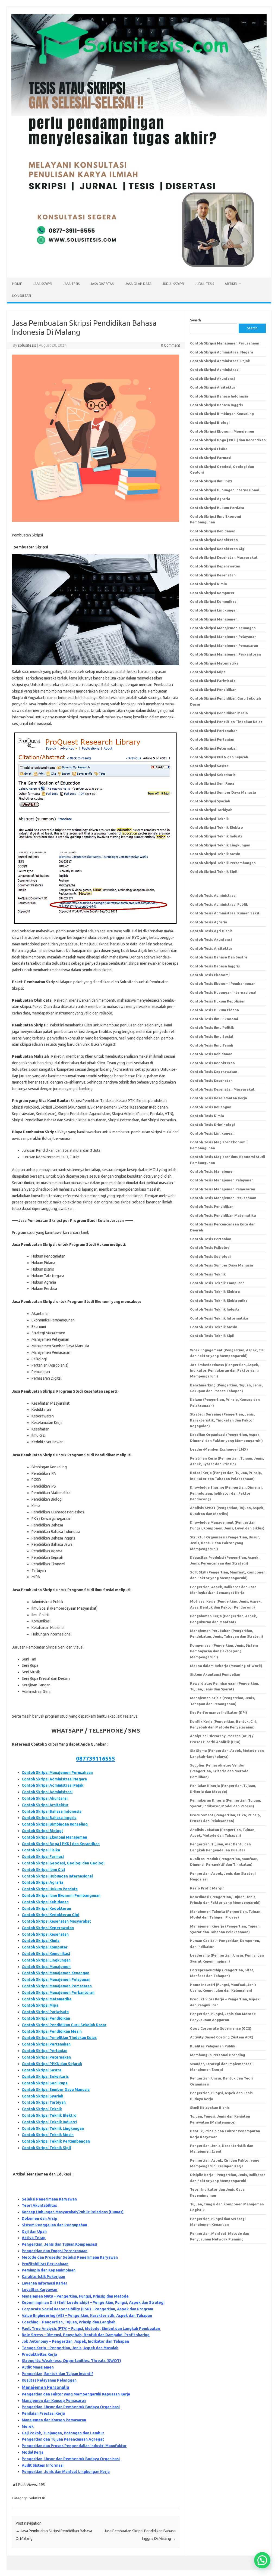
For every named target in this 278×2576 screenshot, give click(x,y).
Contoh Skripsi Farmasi (43, 1857)
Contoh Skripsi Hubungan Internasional (57, 1876)
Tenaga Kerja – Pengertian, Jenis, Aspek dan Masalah (70, 2348)
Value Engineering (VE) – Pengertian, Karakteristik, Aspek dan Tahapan (87, 2316)
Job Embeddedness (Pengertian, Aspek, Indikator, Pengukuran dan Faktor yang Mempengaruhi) (225, 1371)
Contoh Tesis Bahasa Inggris (215, 966)
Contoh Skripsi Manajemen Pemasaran (57, 1986)
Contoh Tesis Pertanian (211, 1239)
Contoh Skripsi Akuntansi (45, 1798)
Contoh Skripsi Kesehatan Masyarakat (56, 1921)
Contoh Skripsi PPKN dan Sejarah (52, 2064)
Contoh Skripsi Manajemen (46, 1967)
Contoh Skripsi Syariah (42, 2096)
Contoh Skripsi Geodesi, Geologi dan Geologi (63, 1863)
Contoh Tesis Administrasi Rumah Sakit (225, 913)
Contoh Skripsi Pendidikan (46, 2018)
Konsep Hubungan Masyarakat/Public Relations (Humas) (73, 2212)
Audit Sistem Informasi (43, 2465)
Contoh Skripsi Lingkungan (46, 1960)
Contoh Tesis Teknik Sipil (212, 1336)
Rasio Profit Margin (207, 1888)
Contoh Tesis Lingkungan (212, 1133)
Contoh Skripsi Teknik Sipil (46, 2148)
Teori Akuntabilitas (39, 2205)
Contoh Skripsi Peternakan (46, 2057)
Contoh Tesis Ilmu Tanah (212, 1045)
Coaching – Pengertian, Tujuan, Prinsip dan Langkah (69, 2322)
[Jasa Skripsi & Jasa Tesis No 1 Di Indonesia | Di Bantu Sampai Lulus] (139, 268)
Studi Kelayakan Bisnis (210, 2108)
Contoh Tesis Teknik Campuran (217, 1283)
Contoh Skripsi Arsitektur (45, 1805)
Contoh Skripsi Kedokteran (46, 1908)
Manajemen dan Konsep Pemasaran (54, 2420)
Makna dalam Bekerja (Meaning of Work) (226, 1666)
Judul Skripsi (173, 284)
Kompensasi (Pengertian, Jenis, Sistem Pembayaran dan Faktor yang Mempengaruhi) (224, 1651)
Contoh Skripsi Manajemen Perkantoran (58, 1992)
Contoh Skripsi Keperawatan (48, 1928)
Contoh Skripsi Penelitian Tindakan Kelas (59, 2038)
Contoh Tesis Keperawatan (214, 1072)
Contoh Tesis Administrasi (213, 895)
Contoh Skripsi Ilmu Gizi (43, 1870)
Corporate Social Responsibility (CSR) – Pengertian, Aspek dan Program (87, 2309)
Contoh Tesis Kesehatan (211, 1081)
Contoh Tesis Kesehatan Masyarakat (222, 1089)
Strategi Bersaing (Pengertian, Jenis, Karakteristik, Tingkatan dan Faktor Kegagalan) (222, 1420)
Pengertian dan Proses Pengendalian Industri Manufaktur (74, 2446)
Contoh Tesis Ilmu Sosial (212, 1036)
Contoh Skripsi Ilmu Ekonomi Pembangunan (61, 1895)
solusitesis (27, 345)
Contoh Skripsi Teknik (42, 2109)
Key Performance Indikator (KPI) (219, 1712)
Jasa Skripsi (42, 284)
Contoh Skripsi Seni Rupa (45, 2083)
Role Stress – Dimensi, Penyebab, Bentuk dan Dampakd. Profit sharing (86, 2335)
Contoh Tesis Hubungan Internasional (223, 992)
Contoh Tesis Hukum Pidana (214, 1010)
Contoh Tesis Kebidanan (211, 1054)
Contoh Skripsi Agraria (42, 1882)
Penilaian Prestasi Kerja (43, 2413)
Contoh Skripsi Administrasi (47, 1792)
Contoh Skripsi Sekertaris (45, 2077)
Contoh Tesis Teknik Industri (215, 1309)
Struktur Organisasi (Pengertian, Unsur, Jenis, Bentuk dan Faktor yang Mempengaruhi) (225, 1543)
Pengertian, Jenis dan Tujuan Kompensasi (59, 2244)
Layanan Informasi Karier (45, 2283)
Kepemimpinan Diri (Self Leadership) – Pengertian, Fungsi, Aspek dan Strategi (93, 2302)
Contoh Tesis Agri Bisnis (211, 931)
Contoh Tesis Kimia (207, 1116)
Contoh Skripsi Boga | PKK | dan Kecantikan (61, 1844)
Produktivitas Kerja (39, 2354)
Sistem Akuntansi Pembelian (215, 1674)
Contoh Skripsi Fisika (41, 1850)
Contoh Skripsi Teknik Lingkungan (53, 2128)
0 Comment (171, 345)
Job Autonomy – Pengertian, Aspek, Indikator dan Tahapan (75, 2341)
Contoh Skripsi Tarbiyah (44, 2102)
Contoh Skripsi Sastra (42, 2070)
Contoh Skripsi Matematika (47, 1999)
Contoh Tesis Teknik (208, 1274)
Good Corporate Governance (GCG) (221, 2028)
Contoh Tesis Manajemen (212, 1171)
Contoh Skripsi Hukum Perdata (50, 1889)
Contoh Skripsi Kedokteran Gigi (50, 1915)
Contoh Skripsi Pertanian (45, 2051)
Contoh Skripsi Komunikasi (46, 1954)
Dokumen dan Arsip (40, 2218)
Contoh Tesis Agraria (209, 922)
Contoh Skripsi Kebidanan (45, 1902)
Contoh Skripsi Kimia (41, 1941)
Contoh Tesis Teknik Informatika (219, 1318)
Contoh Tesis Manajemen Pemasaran (223, 1189)
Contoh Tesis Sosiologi (210, 1256)
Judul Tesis (204, 284)
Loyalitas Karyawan (40, 2290)
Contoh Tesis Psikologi (210, 1247)
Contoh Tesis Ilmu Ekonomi (214, 1019)
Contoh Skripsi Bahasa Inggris (49, 1818)
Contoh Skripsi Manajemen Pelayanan (56, 1979)
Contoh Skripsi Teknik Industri (49, 2122)
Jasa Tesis (71, 284)
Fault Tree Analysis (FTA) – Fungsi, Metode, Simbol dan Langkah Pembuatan (91, 2329)
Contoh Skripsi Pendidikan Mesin (52, 2031)
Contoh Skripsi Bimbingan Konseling (55, 1824)
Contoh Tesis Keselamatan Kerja (219, 1098)
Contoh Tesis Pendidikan (212, 1206)
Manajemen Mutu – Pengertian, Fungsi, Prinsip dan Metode (75, 2296)
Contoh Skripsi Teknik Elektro (49, 2115)
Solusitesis (37, 2498)
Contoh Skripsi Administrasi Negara (54, 1779)
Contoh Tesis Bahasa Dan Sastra (219, 957)
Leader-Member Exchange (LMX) (219, 1449)
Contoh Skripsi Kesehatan (45, 1934)
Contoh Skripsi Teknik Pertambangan (56, 2141)
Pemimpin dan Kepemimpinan (49, 2270)
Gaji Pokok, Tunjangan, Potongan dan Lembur (63, 2433)
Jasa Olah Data (138, 284)
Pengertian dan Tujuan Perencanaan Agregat (63, 2439)
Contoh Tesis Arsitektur (211, 948)
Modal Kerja (33, 2452)
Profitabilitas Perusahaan (45, 2264)
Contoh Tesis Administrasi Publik (219, 904)
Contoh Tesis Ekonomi (210, 975)
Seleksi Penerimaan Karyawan (49, 2199)
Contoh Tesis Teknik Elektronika (219, 1301)
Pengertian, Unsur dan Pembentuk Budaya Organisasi (71, 2407)
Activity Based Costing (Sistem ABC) (222, 2037)
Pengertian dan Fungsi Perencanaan (55, 2251)
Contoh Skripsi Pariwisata (45, 2012)
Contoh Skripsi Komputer (45, 1947)
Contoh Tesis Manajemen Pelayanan (222, 1180)
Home (17, 284)
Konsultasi (22, 296)
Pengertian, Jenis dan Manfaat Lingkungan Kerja (66, 2472)
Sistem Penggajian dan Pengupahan (54, 2225)
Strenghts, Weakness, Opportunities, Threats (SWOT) (71, 2361)
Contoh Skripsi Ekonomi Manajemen (54, 1837)
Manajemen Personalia (45, 2387)
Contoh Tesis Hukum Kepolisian (218, 1001)
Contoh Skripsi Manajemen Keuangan (56, 1973)
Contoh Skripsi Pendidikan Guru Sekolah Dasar (64, 2025)
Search (195, 320)
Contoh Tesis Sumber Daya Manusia (222, 1265)
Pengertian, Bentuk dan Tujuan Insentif (57, 2374)
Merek (28, 2426)
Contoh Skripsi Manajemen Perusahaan (57, 1773)
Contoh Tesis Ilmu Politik (212, 1028)
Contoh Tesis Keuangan (211, 1107)
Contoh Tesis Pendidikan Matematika (223, 1215)
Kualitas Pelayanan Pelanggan (49, 2380)
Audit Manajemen (38, 2367)
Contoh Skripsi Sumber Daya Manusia (56, 2090)
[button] (262, 2560)
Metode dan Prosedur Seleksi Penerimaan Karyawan (70, 2257)
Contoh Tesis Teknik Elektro (215, 1292)
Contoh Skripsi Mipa (40, 2005)
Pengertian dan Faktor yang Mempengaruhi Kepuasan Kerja (76, 2394)
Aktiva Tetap (34, 2238)
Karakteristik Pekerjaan (43, 2277)
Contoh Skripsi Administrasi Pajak (53, 1785)
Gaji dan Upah (34, 2232)
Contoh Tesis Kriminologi (212, 1125)
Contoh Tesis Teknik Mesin (214, 1327)
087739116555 (96, 1758)
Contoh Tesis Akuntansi (211, 939)
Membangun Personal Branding (218, 2055)
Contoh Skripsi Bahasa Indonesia (52, 1811)
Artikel (231, 284)
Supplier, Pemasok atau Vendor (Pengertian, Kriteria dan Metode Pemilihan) (219, 1771)
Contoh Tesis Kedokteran (212, 1063)
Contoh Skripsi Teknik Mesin (48, 2135)
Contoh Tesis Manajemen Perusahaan (223, 1198)
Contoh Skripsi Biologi (42, 1831)
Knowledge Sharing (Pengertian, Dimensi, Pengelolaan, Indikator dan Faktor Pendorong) (226, 1493)
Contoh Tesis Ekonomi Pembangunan (223, 983)
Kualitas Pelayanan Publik (213, 2046)
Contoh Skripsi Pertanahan (46, 2044)
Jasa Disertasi (102, 284)
